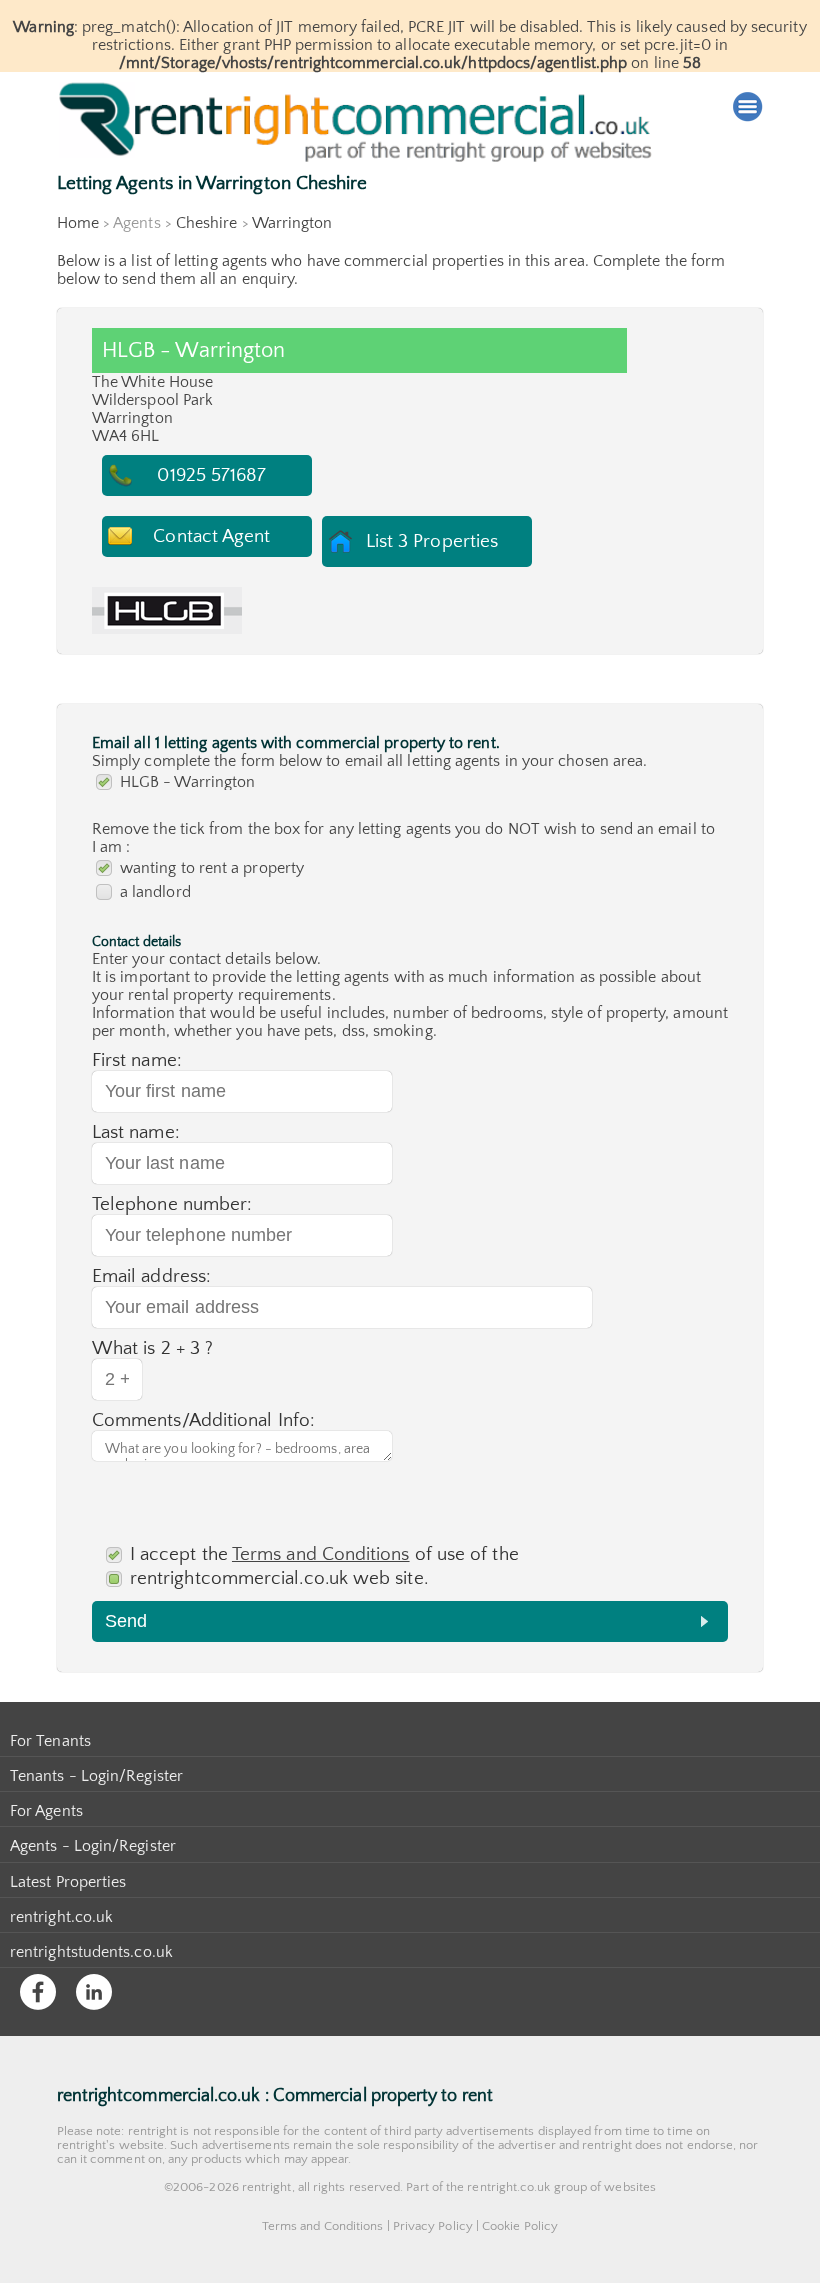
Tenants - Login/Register (96, 1776)
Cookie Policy (520, 2226)
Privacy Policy (433, 2226)
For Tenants (50, 1741)
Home (78, 223)
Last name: (136, 1132)
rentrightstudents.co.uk (91, 1952)
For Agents (46, 1811)
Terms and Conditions (321, 1554)
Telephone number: (172, 1204)
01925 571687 (211, 475)
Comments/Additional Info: (203, 1420)
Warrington (292, 223)
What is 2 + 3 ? (152, 1348)
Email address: (151, 1276)
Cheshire (207, 223)
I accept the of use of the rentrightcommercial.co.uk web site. (324, 1566)
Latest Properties (68, 1882)
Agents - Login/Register (93, 1846)
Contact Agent (211, 536)
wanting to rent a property (212, 868)
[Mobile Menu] (748, 107)
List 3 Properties (432, 541)
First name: (137, 1060)
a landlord (155, 892)
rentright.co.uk (61, 1917)
